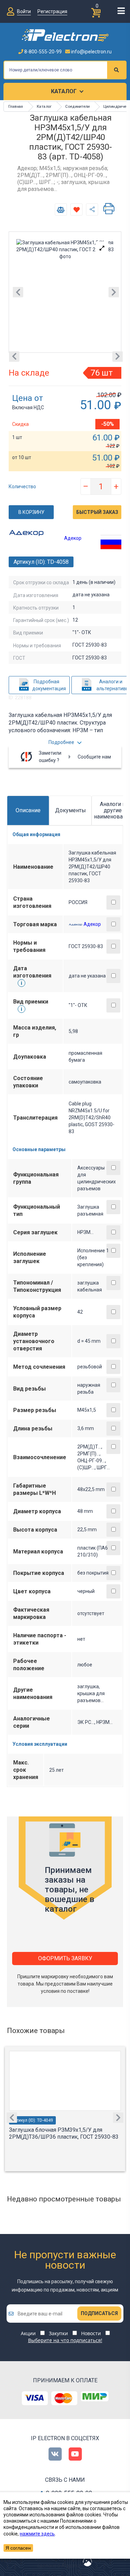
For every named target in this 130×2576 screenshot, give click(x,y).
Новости (91, 2333)
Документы (71, 810)
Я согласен (18, 2548)
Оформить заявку (65, 1958)
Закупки (58, 2333)
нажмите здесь (37, 2534)
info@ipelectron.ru (91, 52)
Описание (28, 810)
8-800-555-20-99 (42, 52)
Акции (28, 2333)
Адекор (73, 538)
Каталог (64, 91)
